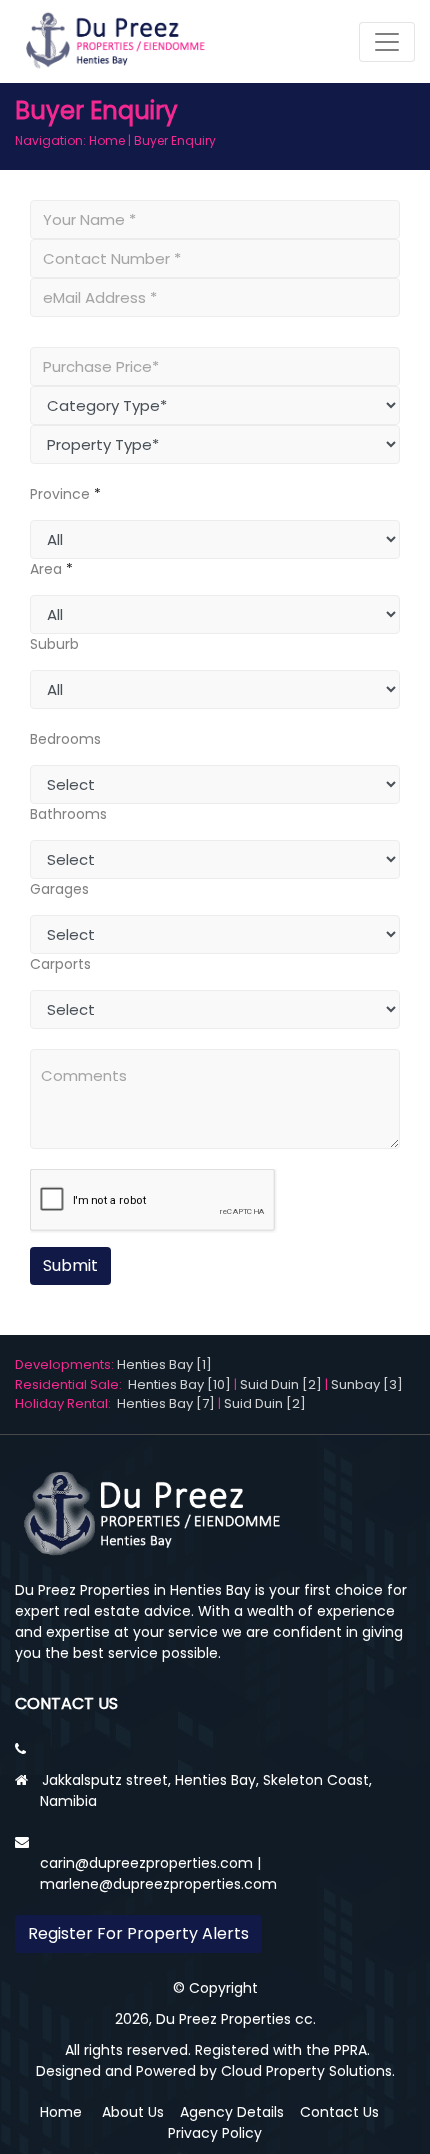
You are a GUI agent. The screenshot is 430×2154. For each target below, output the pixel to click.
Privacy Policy (215, 2133)
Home (107, 140)
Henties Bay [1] (164, 1364)
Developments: (66, 1364)
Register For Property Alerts (138, 1933)
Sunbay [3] (367, 1384)
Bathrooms (68, 814)
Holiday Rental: (66, 1403)
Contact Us (339, 2112)
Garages (59, 889)
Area (46, 569)
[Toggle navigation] (387, 42)
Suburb (54, 644)
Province (60, 494)
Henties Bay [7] (166, 1403)
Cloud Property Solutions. (308, 2071)
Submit (70, 1265)
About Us (133, 2112)
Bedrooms (65, 739)
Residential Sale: (71, 1384)
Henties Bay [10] (179, 1384)
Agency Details (232, 2112)
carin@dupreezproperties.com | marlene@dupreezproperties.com (158, 1873)
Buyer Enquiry (175, 140)
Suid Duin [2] (281, 1384)
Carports (60, 964)
